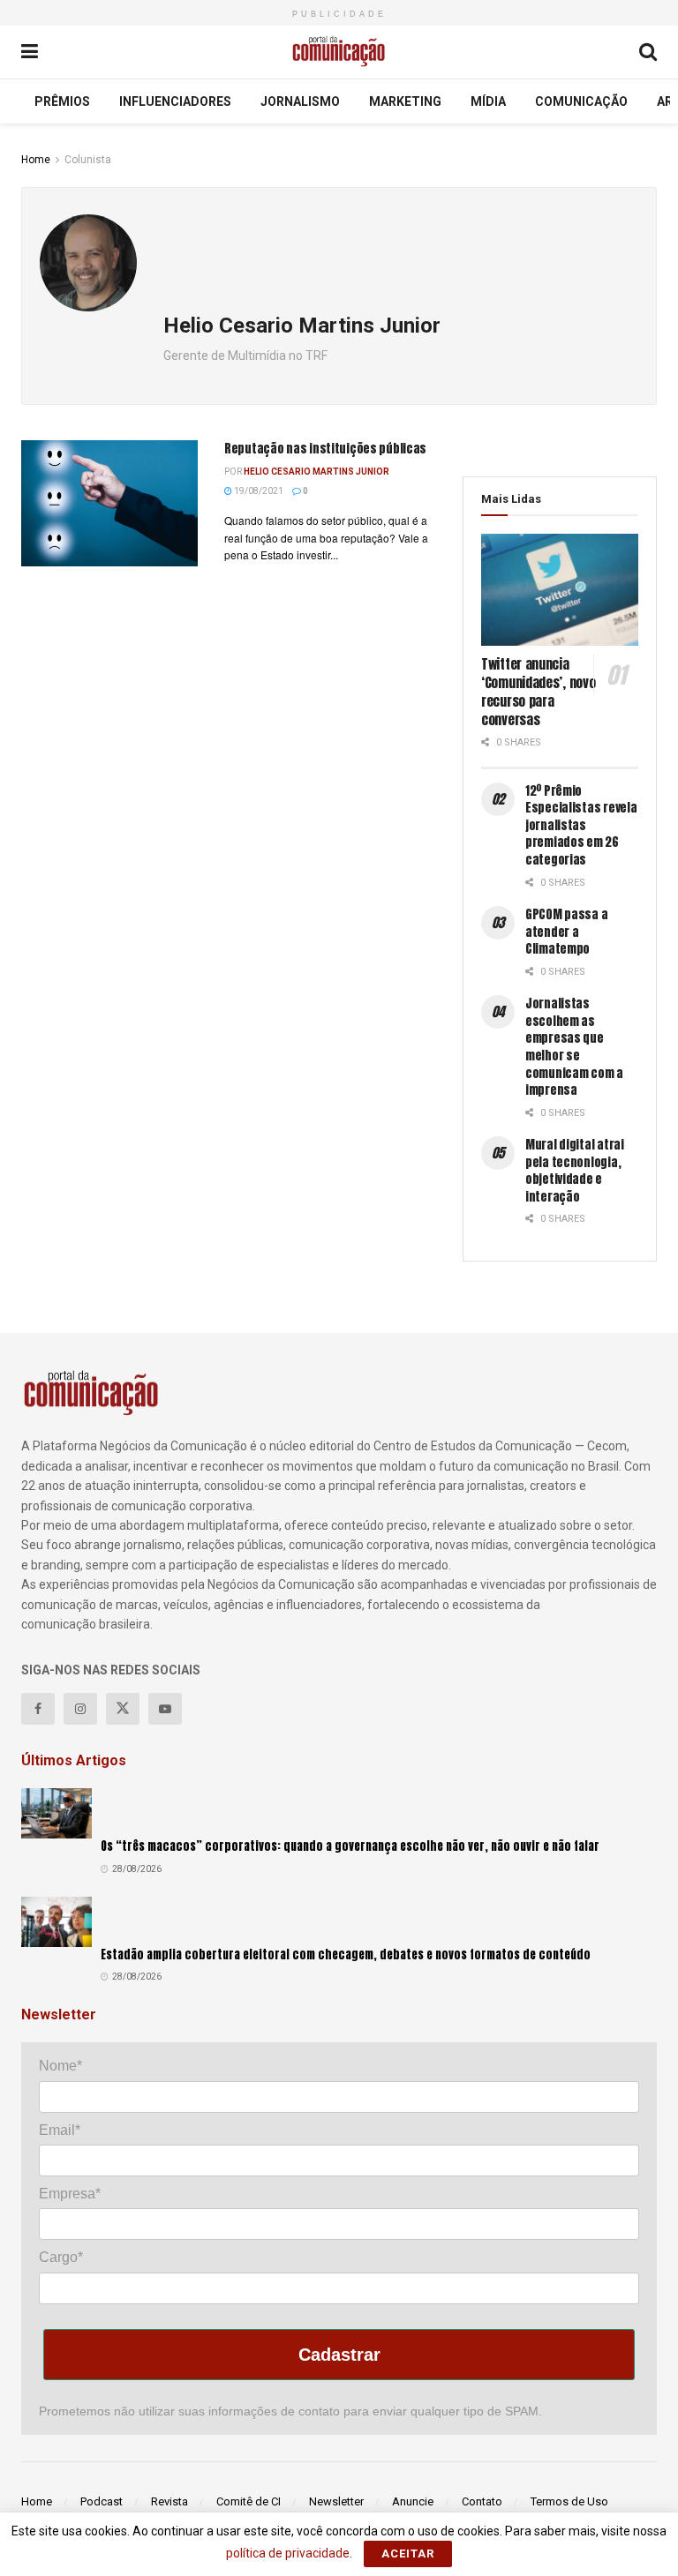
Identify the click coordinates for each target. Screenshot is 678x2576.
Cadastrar (339, 2355)
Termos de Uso (569, 2501)
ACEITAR (408, 2554)
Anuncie (413, 2501)
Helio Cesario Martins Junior (316, 472)
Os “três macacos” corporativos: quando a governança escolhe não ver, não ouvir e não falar (350, 1846)
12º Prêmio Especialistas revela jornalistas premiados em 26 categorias (581, 825)
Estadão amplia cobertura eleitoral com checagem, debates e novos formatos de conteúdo (346, 1954)
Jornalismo (300, 101)
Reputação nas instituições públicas (325, 449)
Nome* (60, 2066)
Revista (169, 2501)
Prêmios (62, 101)
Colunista (88, 160)
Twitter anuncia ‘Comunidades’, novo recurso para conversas (538, 692)
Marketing (405, 101)
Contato (482, 2501)
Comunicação (581, 101)
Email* (60, 2130)
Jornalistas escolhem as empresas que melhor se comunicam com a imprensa (574, 1047)
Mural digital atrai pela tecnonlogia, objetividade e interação (575, 1171)
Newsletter (336, 2501)
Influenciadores (175, 101)
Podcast (102, 2501)
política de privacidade (288, 2553)
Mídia (488, 101)
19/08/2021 (258, 491)
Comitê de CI (249, 2501)
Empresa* (70, 2194)
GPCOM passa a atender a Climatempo (566, 932)
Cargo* (61, 2257)
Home (36, 160)
